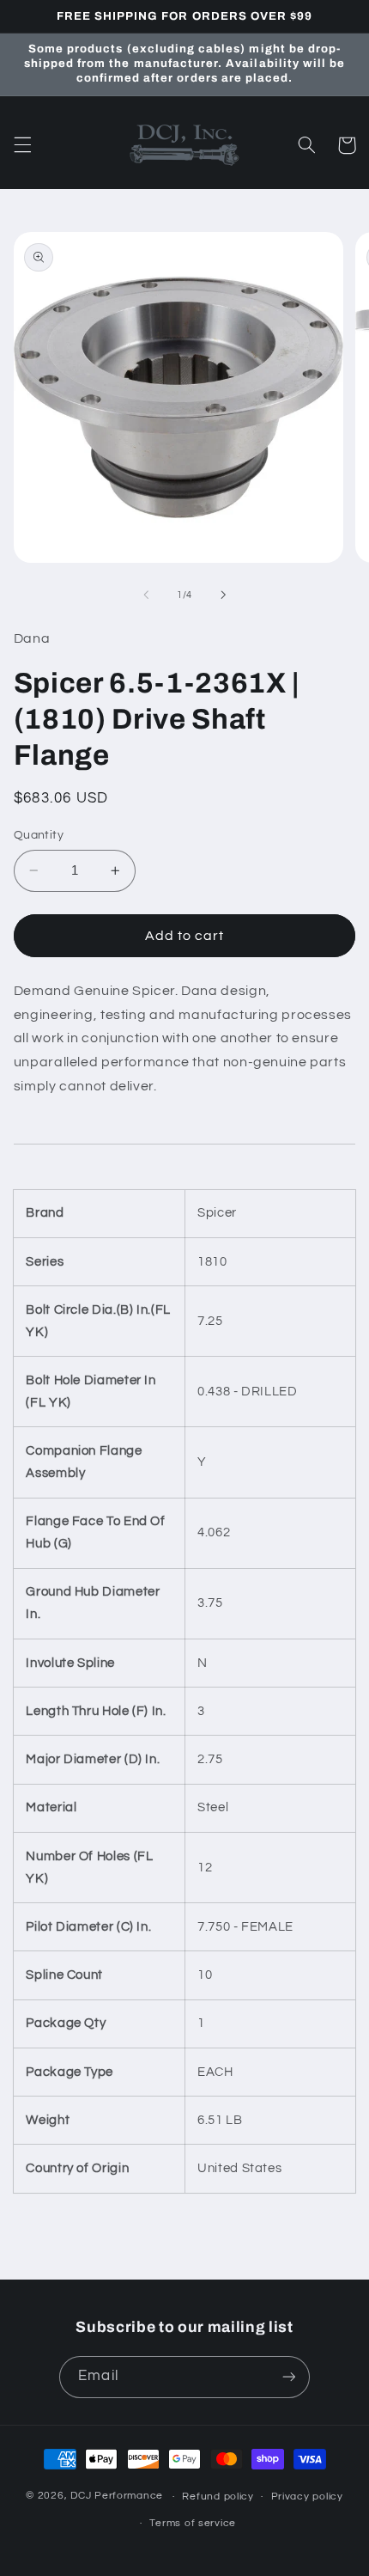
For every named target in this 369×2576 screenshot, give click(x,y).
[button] (22, 145)
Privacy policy (307, 2497)
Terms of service (193, 2523)
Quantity (39, 835)
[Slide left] (146, 595)
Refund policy (218, 2497)
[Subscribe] (288, 2377)
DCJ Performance (117, 2497)
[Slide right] (223, 595)
